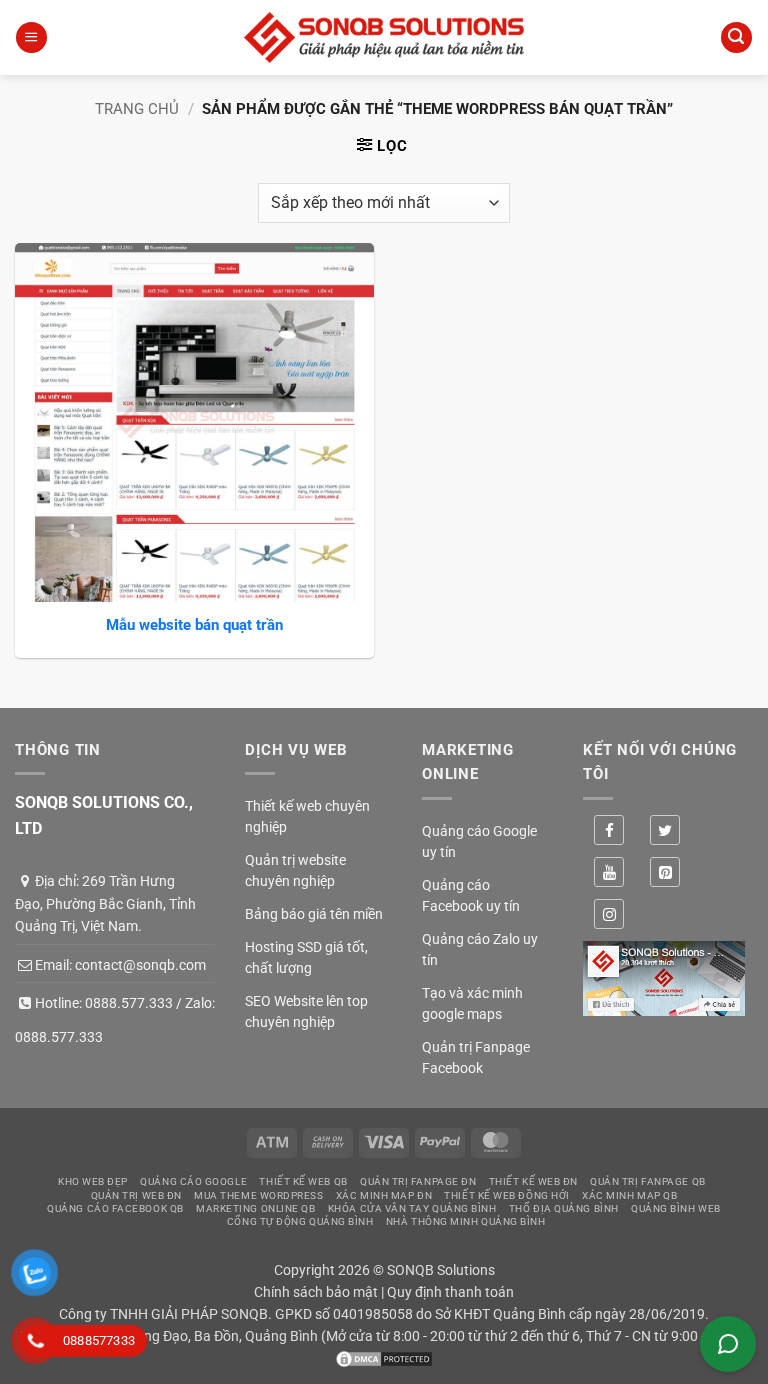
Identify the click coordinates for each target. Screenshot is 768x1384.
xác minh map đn (384, 1195)
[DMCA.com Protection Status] (384, 1357)
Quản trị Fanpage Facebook (476, 1057)
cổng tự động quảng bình (300, 1221)
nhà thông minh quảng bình (466, 1221)
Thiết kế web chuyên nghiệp (307, 816)
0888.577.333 (129, 1003)
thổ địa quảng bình (564, 1208)
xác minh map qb (629, 1195)
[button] (31, 37)
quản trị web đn (136, 1195)
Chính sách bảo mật (316, 1292)
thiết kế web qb (303, 1181)
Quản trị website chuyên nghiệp (295, 870)
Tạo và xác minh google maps (472, 1003)
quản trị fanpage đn (418, 1181)
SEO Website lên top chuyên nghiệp (306, 1011)
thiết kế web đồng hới (507, 1195)
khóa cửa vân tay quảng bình (412, 1208)
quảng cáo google (193, 1181)
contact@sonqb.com (140, 965)
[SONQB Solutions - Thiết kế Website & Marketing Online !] (384, 37)
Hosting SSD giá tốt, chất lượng (306, 957)
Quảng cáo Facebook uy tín (471, 895)
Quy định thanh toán (450, 1292)
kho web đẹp (93, 1181)
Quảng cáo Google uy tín (479, 841)
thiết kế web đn (533, 1181)
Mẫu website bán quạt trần (194, 625)
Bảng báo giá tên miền (314, 914)
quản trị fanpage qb (647, 1181)
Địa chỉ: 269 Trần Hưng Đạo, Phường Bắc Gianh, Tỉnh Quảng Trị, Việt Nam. (105, 903)
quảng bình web (676, 1208)
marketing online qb (255, 1208)
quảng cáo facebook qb (115, 1208)
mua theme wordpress (258, 1195)
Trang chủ (137, 109)
